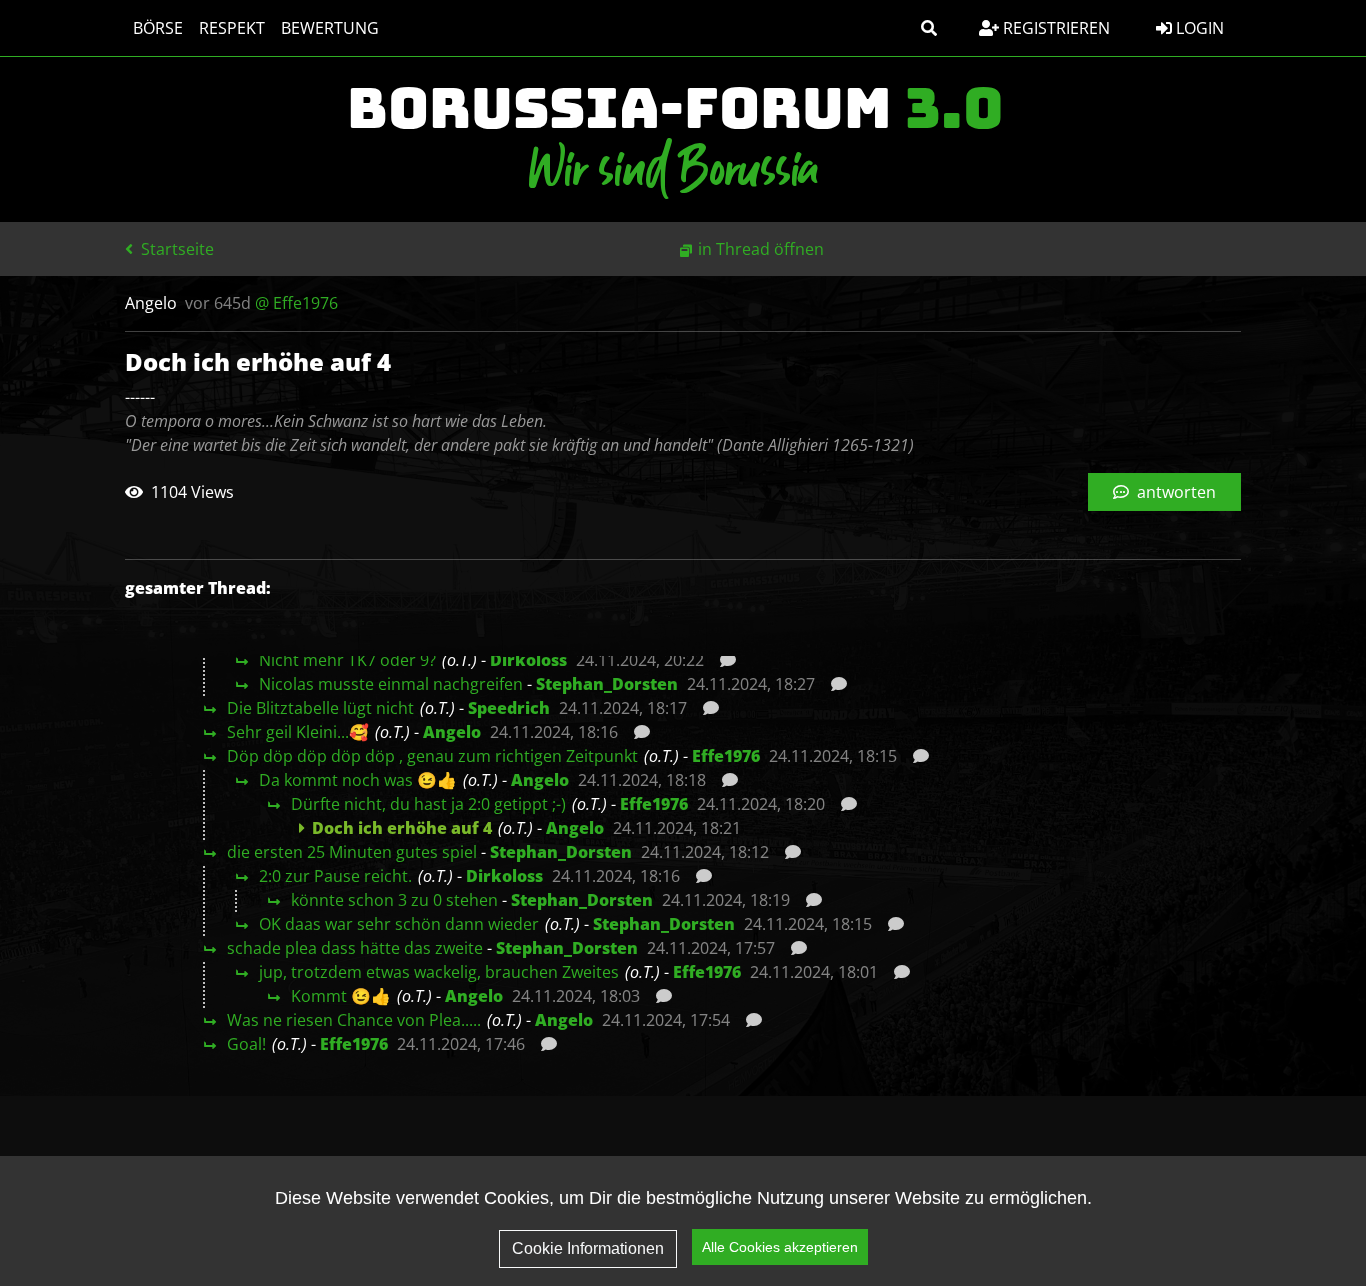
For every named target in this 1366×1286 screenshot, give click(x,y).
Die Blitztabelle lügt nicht (320, 708)
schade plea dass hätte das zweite (355, 948)
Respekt (232, 28)
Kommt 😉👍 (341, 996)
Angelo (452, 732)
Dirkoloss (528, 660)
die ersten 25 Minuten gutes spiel (352, 852)
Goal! (246, 1044)
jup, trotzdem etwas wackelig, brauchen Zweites (439, 972)
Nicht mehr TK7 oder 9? (347, 660)
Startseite (175, 249)
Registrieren (1054, 28)
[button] (929, 28)
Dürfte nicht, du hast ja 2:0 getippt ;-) (428, 804)
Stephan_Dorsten (607, 684)
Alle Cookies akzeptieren (780, 1247)
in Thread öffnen (761, 249)
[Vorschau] (722, 660)
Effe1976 (726, 756)
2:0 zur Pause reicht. (335, 876)
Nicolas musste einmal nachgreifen (391, 684)
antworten (1174, 492)
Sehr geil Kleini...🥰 (298, 732)
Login (1198, 28)
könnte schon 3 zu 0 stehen (394, 900)
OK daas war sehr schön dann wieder (399, 924)
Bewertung (330, 28)
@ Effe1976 (296, 303)
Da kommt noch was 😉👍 (358, 780)
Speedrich (509, 708)
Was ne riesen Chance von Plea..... (354, 1020)
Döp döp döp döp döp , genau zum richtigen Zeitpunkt (432, 756)
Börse (158, 28)
